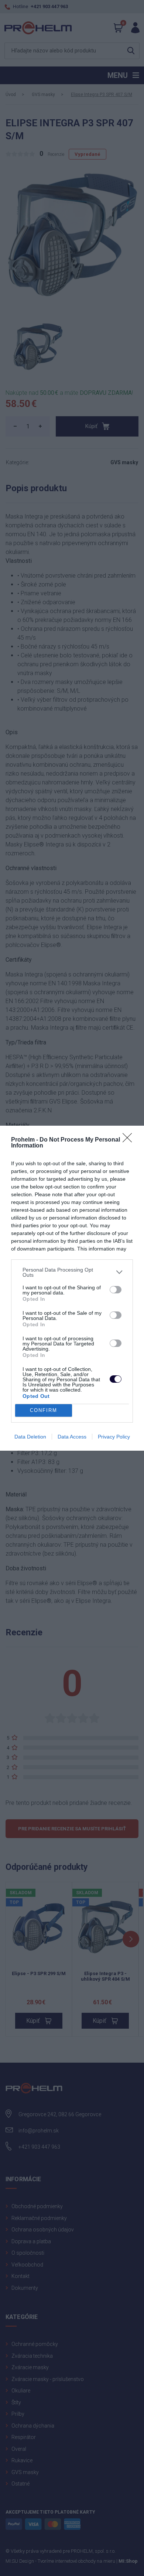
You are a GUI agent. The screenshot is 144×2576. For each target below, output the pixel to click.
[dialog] (72, 1288)
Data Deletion (30, 1437)
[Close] (130, 1140)
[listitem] (72, 1272)
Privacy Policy (114, 1437)
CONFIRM (44, 1410)
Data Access (72, 1437)
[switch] (116, 1290)
